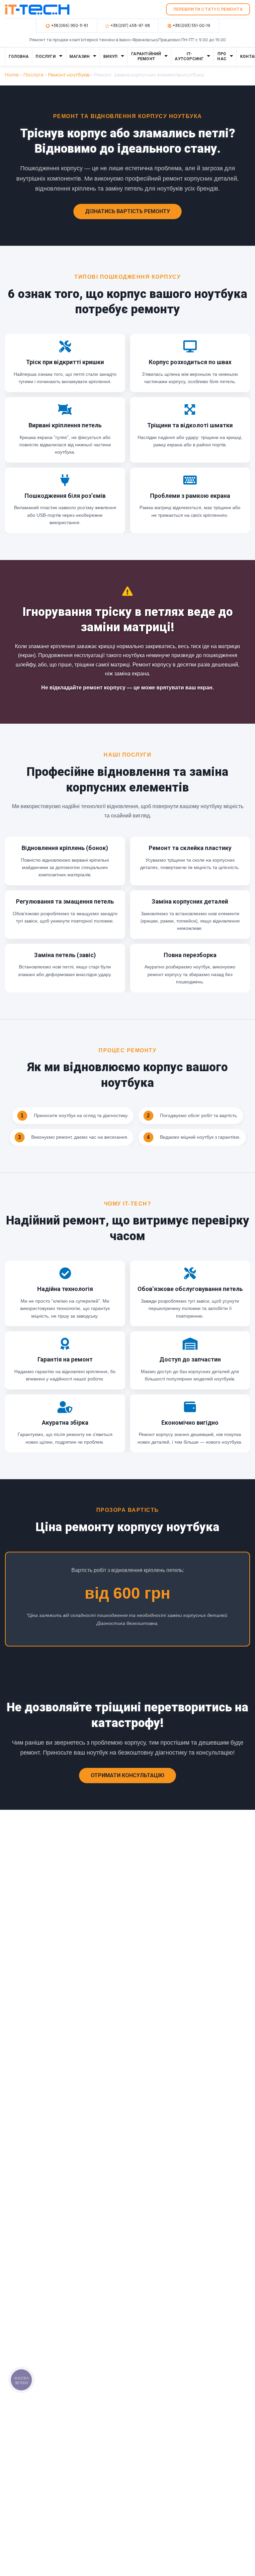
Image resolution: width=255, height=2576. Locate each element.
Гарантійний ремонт (146, 57)
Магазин (80, 57)
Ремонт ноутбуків (69, 75)
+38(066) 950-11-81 (70, 25)
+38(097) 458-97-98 (130, 25)
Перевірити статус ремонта (208, 9)
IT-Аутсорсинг (189, 57)
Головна (19, 57)
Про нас (222, 57)
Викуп (110, 57)
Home (12, 75)
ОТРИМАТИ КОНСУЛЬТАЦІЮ (127, 1775)
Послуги (45, 57)
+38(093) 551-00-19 (191, 25)
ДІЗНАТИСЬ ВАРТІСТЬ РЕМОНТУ (127, 211)
